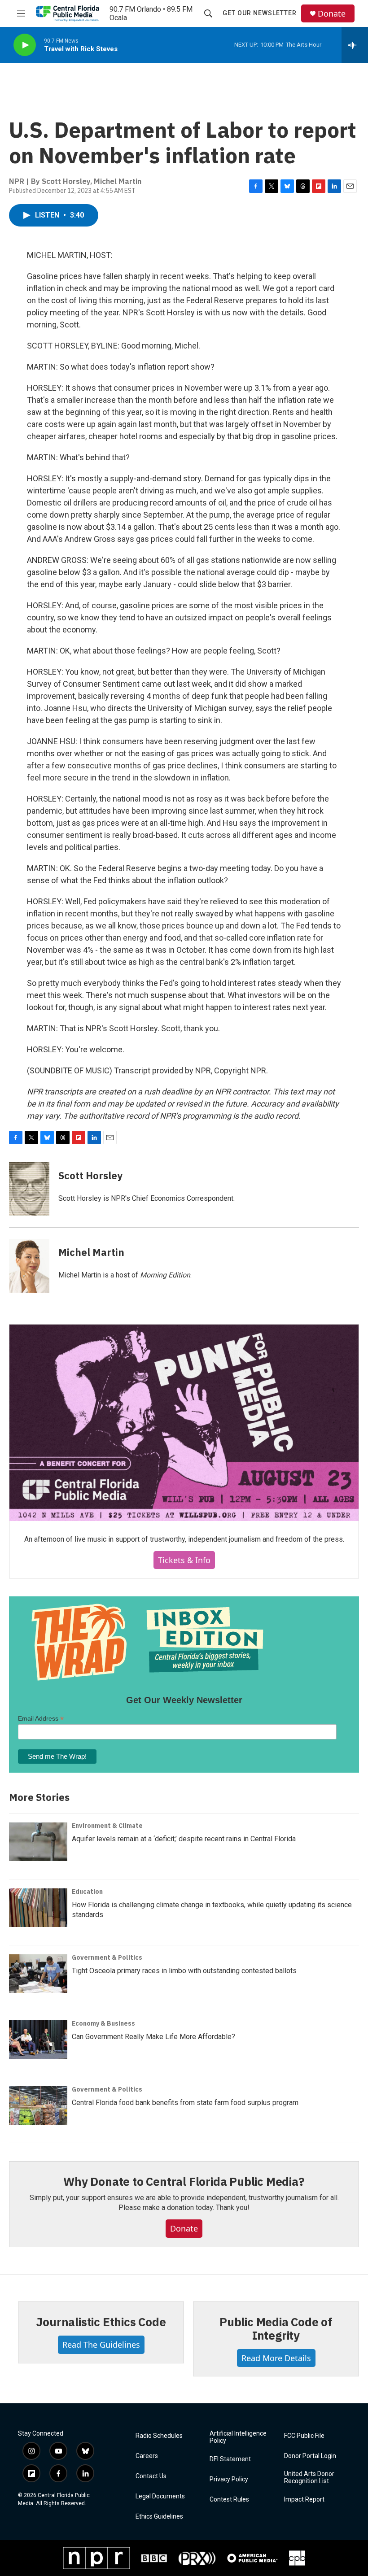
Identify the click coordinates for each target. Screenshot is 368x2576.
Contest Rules (229, 2500)
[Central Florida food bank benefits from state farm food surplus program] (38, 2105)
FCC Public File (304, 2436)
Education (87, 1892)
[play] (25, 45)
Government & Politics (107, 1957)
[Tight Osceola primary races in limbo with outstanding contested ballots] (38, 1974)
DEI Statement (230, 2459)
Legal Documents (160, 2496)
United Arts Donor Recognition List (309, 2478)
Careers (147, 2456)
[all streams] (355, 45)
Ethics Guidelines (159, 2517)
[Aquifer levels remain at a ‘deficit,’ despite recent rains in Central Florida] (38, 1842)
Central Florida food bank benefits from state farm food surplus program (185, 2103)
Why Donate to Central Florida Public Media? (184, 2181)
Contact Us (151, 2476)
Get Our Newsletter (260, 13)
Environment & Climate (107, 1826)
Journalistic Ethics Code (101, 2322)
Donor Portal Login (310, 2456)
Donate (332, 14)
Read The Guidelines (101, 2345)
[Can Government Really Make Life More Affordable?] (38, 2040)
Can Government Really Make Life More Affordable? (153, 2037)
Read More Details (276, 2358)
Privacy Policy (229, 2479)
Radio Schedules (159, 2436)
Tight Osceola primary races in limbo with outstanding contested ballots (184, 1971)
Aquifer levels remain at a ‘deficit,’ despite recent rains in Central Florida (184, 1839)
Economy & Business (103, 2023)
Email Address (41, 1719)
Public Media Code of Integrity (276, 2328)
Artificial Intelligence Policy (238, 2437)
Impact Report (304, 2500)
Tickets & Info (184, 1560)
